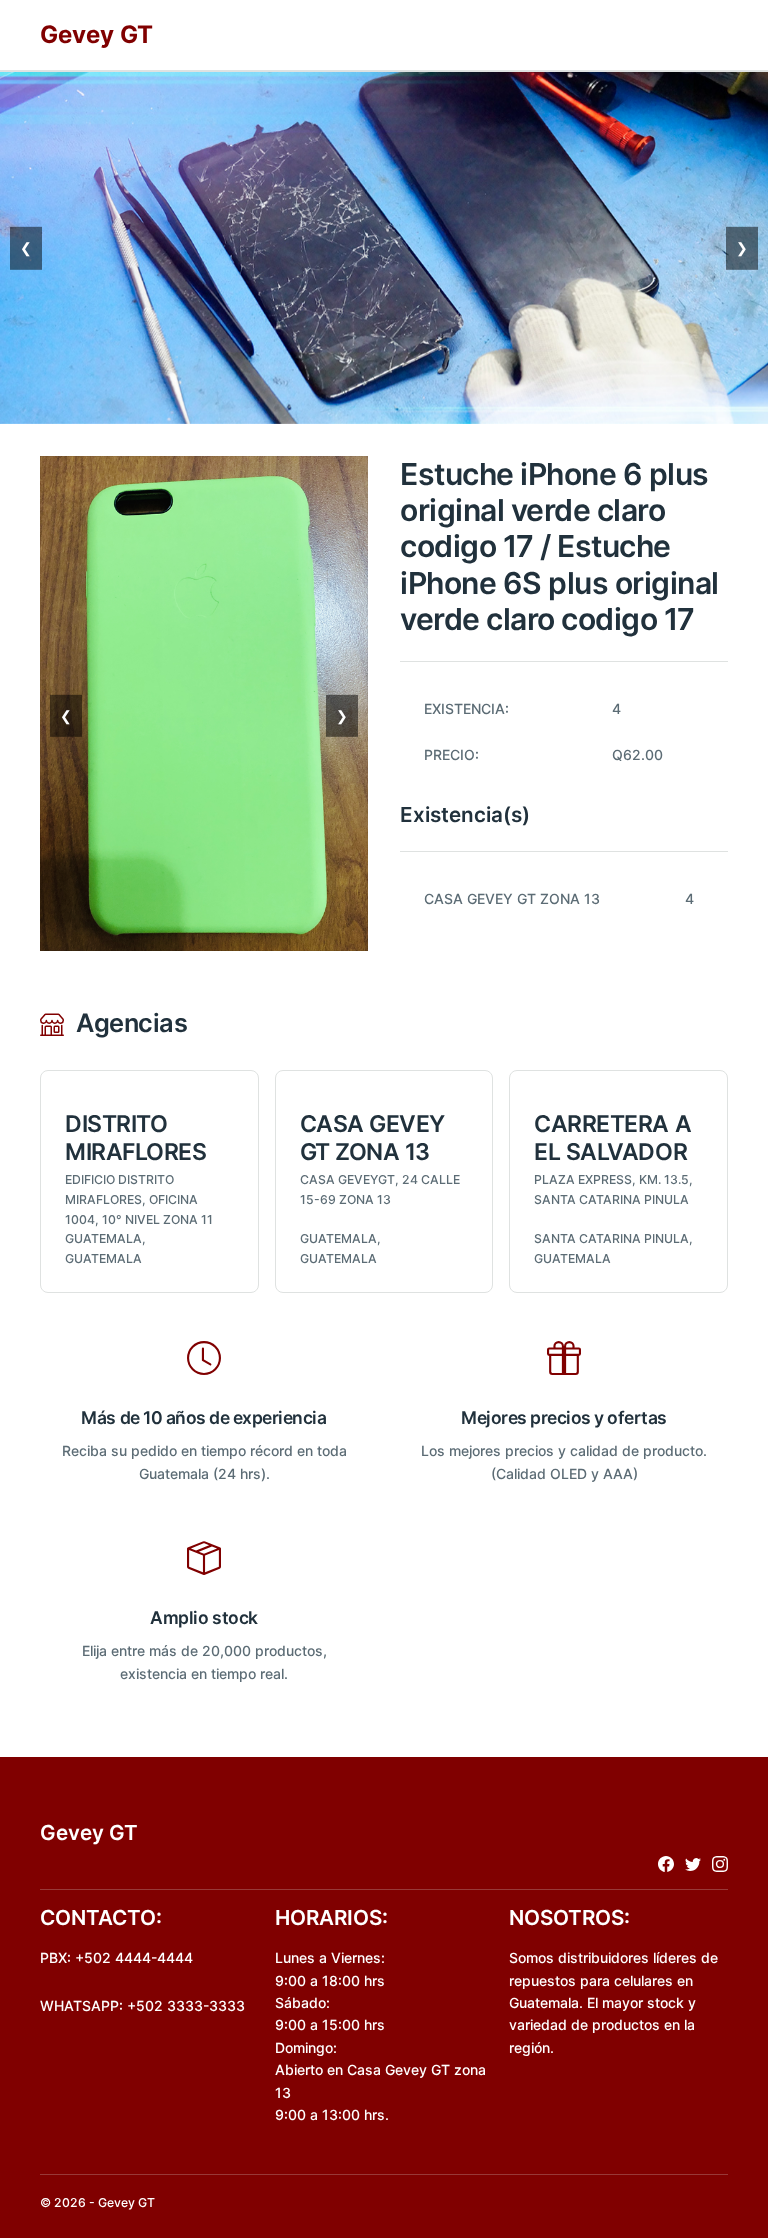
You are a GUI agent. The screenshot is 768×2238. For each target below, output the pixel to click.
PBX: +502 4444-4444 (116, 1957)
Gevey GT (96, 34)
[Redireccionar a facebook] (666, 1863)
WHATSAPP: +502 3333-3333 (142, 2005)
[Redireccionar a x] (693, 1863)
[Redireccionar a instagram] (720, 1863)
